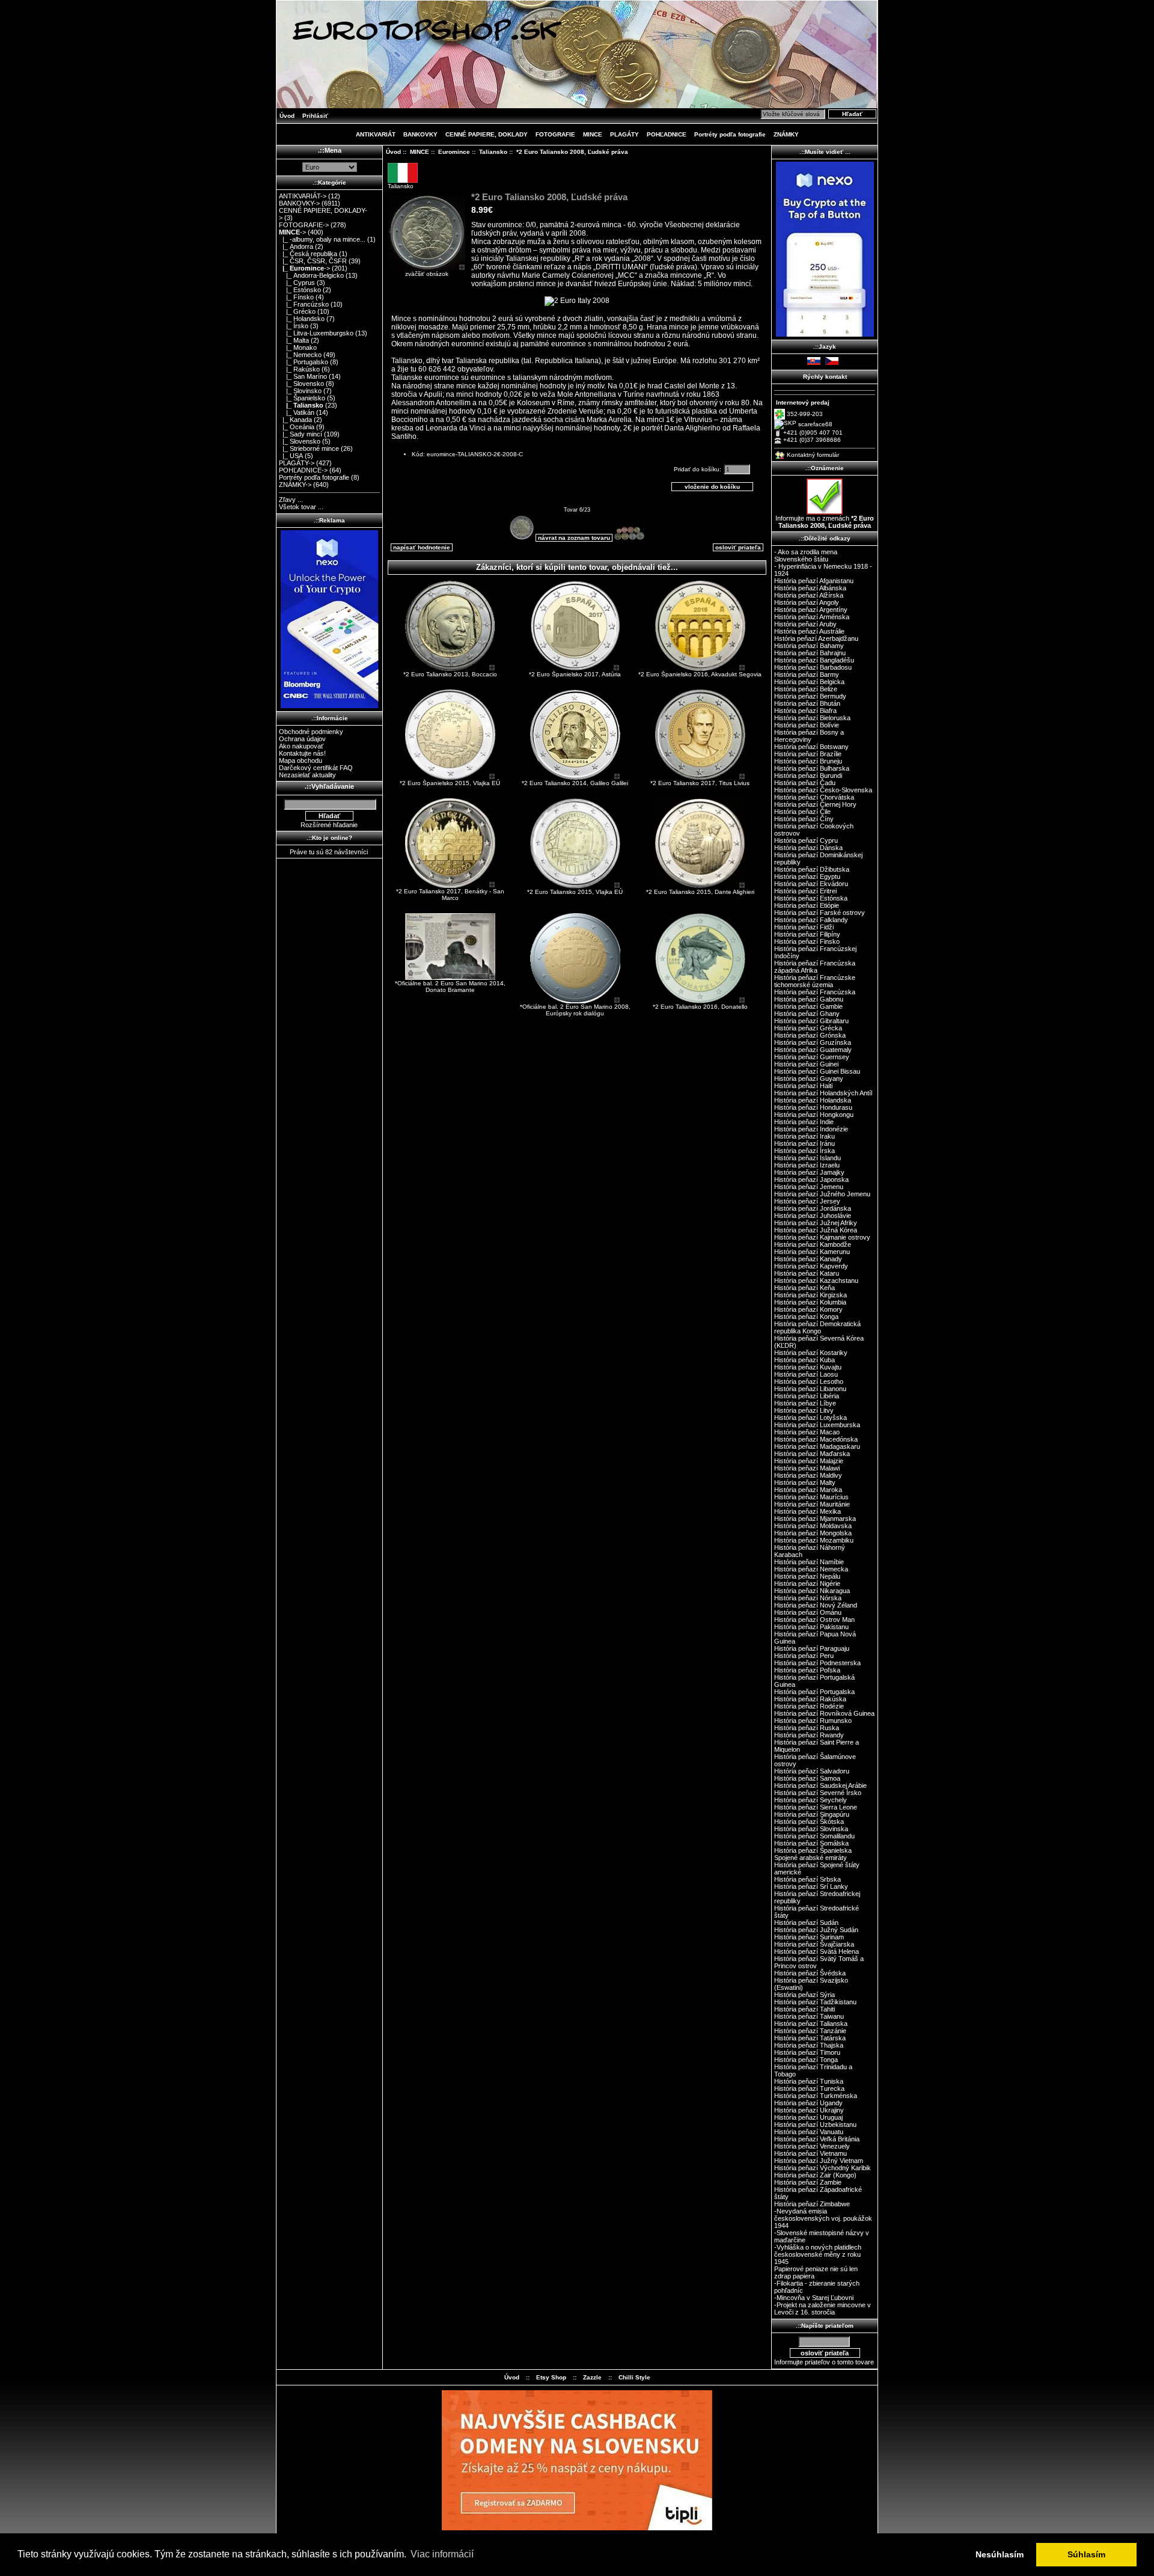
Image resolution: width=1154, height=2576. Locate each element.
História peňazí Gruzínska (813, 1042)
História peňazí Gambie (808, 1006)
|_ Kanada (295, 420)
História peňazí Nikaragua (812, 1591)
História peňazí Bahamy (809, 646)
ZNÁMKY (786, 134)
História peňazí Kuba (804, 1360)
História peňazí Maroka (808, 1490)
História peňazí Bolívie (807, 725)
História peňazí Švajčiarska (814, 1944)
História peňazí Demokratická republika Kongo (817, 1327)
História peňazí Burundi (808, 776)
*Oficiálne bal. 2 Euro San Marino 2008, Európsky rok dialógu (575, 1010)
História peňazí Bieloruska (812, 718)
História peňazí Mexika (807, 1511)
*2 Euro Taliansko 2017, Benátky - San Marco (450, 895)
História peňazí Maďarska (812, 1454)
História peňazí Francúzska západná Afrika (815, 967)
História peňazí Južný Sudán (816, 1930)
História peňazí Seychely (811, 1800)
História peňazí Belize (806, 689)
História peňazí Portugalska (814, 1692)
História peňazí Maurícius (811, 1497)
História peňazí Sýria (804, 1995)
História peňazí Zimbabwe (812, 2204)
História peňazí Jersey (807, 1201)
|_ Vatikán (297, 412)
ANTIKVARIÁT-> (303, 196)
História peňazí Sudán (806, 1923)
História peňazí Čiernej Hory (815, 804)
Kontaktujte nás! (302, 753)
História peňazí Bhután (807, 703)
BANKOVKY (420, 134)
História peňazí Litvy (804, 1410)
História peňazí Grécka (808, 1028)
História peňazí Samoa (807, 1778)
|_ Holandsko (302, 319)
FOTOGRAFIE (555, 134)
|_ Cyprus (297, 283)
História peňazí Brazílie (808, 754)
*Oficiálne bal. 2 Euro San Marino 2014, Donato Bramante (450, 987)
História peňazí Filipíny (807, 934)
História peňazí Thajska (809, 2045)
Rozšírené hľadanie (329, 825)
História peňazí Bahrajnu (810, 653)
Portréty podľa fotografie (730, 134)
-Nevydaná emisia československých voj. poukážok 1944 (823, 2218)
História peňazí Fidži (804, 927)
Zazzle (592, 2377)
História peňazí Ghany (807, 1014)
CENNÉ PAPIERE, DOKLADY (487, 134)
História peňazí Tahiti (804, 2009)
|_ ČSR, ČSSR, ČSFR (313, 261)
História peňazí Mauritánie (812, 1504)
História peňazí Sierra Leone (816, 1807)
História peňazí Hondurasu (813, 1107)
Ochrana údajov (302, 739)
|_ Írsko (294, 326)
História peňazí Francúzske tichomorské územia (815, 981)
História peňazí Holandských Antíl (823, 1093)
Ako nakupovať (301, 746)
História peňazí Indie (804, 1122)
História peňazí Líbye (805, 1403)
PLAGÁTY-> (297, 463)
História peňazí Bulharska (812, 768)
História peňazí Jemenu (809, 1187)
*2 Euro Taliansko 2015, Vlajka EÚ (575, 892)
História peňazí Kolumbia (810, 1302)
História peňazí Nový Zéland (816, 1605)
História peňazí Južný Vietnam (819, 2161)
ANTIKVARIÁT (376, 134)
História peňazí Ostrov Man (814, 1620)
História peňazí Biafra (805, 711)
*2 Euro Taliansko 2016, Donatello (700, 1007)
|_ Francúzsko (304, 304)
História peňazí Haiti (803, 1086)
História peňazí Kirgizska (811, 1295)
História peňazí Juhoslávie (813, 1216)
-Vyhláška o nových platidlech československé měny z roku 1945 (818, 2254)
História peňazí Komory (808, 1309)
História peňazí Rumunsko (813, 1721)
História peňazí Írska (804, 1151)
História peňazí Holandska (813, 1100)
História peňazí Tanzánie (810, 2031)
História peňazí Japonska (811, 1179)
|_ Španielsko (302, 398)
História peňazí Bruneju (808, 761)
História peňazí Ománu (808, 1612)
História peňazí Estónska (811, 898)
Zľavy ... (291, 500)
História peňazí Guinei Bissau (817, 1071)
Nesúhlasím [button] (1000, 2554)
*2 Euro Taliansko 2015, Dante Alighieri (700, 892)
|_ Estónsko (300, 290)
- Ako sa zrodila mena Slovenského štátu (806, 555)
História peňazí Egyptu (807, 877)
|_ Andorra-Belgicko (311, 275)
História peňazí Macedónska (816, 1439)
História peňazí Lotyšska (811, 1418)
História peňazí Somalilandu (814, 1836)
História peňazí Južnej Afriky (816, 1223)
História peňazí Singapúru (812, 1814)
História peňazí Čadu (805, 783)
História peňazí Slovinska (811, 1829)
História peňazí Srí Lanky (811, 1886)
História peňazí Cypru (806, 840)
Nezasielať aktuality (307, 775)
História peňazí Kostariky (811, 1353)
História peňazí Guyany (809, 1078)
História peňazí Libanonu (810, 1389)
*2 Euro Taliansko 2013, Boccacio (450, 674)
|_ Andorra (296, 246)
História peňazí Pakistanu (811, 1627)
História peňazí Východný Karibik (823, 2168)
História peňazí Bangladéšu (814, 660)
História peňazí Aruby (805, 624)
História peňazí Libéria (807, 1396)
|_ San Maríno (303, 376)
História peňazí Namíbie (809, 1562)
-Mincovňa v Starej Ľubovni (814, 2298)
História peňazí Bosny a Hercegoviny (809, 736)
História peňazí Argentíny (811, 610)
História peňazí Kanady (808, 1259)
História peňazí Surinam (809, 1937)
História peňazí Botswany (811, 747)
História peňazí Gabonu (809, 999)
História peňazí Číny (804, 819)
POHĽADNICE (667, 134)
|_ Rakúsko (299, 369)
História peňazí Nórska (808, 1598)
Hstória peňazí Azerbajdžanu (816, 638)
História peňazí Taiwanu (809, 2016)
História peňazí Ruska (807, 1728)
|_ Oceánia (297, 427)
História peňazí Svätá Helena (817, 1951)
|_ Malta (294, 340)
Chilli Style (634, 2377)
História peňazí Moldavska (813, 1526)
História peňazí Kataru (807, 1273)
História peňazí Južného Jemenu (822, 1194)
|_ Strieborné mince (309, 448)
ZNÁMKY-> (295, 485)
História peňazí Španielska (813, 1850)
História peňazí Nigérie (807, 1583)
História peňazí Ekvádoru (811, 884)
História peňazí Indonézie (811, 1129)
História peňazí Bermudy (810, 696)
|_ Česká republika (308, 254)
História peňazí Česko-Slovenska (823, 790)
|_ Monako (298, 347)
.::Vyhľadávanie (329, 786)
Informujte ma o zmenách (825, 522)
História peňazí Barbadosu (813, 667)
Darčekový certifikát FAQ (316, 768)
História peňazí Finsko (807, 941)
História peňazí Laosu (806, 1374)
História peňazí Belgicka (809, 682)
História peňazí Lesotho (809, 1381)
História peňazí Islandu (807, 1158)
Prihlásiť (315, 116)
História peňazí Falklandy (811, 920)
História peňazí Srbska (807, 1879)
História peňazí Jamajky (809, 1172)
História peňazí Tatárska (810, 2038)
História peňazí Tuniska (809, 2081)
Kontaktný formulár (813, 455)
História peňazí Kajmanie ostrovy (822, 1237)
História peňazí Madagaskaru (817, 1446)
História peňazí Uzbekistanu (815, 2125)
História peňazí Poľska (807, 1670)
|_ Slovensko (301, 384)
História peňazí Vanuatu (809, 2132)
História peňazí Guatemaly (813, 1050)
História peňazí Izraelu (807, 1165)
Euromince (454, 152)
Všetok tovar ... (301, 507)
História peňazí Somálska (811, 1843)
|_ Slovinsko (300, 391)
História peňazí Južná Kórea (816, 1230)
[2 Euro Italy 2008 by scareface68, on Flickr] (577, 301)
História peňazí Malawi (807, 1468)
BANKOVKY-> (299, 203)
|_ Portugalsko (304, 362)
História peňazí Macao (807, 1432)
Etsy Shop (551, 2377)
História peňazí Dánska (808, 848)
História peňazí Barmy (807, 675)
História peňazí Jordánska (813, 1208)
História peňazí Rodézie (809, 1706)
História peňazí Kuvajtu (808, 1367)
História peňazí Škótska (809, 1822)
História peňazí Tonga (806, 2060)
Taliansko (493, 152)
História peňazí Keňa (804, 1288)
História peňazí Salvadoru (812, 1771)
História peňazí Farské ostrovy (820, 913)
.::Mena (330, 150)
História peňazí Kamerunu (812, 1252)
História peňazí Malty (805, 1482)
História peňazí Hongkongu (814, 1115)
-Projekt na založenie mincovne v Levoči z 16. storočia (823, 2308)
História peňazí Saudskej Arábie (820, 1785)
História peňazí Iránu (804, 1143)
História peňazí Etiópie (807, 905)
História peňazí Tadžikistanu (815, 2002)
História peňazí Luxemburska (817, 1425)
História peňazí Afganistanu (814, 581)
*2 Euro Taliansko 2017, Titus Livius (700, 783)
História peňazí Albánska (810, 588)
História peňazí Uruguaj (808, 2117)
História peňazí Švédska (810, 1973)
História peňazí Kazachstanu (816, 1280)
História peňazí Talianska (811, 2024)
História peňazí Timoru (807, 2052)
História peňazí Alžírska (809, 595)
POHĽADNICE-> (303, 470)
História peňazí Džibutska (812, 869)
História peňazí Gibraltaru (811, 1021)
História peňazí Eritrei (805, 891)
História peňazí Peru (804, 1656)
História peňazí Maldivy (808, 1475)
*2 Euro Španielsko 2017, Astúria (575, 674)
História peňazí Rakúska (810, 1699)
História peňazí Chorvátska (814, 797)
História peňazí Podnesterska (817, 1663)
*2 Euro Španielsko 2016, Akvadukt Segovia (700, 674)
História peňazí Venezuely (812, 2146)
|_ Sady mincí (301, 434)
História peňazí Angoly (807, 602)
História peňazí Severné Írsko (818, 1793)
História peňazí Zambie (808, 2182)
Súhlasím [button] (1086, 2554)
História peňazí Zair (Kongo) (815, 2175)
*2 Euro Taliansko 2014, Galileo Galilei (575, 783)
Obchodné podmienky (311, 732)
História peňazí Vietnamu (811, 2153)
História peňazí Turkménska (816, 2096)
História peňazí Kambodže (813, 1244)
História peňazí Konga (806, 1317)
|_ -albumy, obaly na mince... (322, 239)
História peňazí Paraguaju (812, 1648)
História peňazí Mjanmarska (815, 1519)
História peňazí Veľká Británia (817, 2139)
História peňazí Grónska (810, 1035)
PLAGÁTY (624, 134)
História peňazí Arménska (812, 617)
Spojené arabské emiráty (811, 1858)
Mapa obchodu (301, 760)
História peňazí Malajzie (809, 1461)
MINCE (420, 152)
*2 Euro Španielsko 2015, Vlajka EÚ (450, 783)
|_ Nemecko (300, 355)
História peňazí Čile (802, 812)
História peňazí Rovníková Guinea (824, 1713)
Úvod (287, 116)
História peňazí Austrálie (809, 631)
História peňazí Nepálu (807, 1576)
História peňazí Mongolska (813, 1533)
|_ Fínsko (296, 297)
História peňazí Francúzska (815, 992)
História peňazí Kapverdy (811, 1266)
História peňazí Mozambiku (814, 1540)
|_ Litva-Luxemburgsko (316, 333)
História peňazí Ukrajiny (809, 2110)
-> (292, 232)
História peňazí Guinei (806, 1064)
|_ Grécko (297, 311)
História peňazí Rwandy (809, 1735)
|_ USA (291, 456)
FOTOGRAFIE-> (304, 225)
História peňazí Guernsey (812, 1057)
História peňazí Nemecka (811, 1569)
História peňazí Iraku (804, 1136)
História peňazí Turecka (809, 2088)
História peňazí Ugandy (808, 2103)
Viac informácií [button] (442, 2554)
